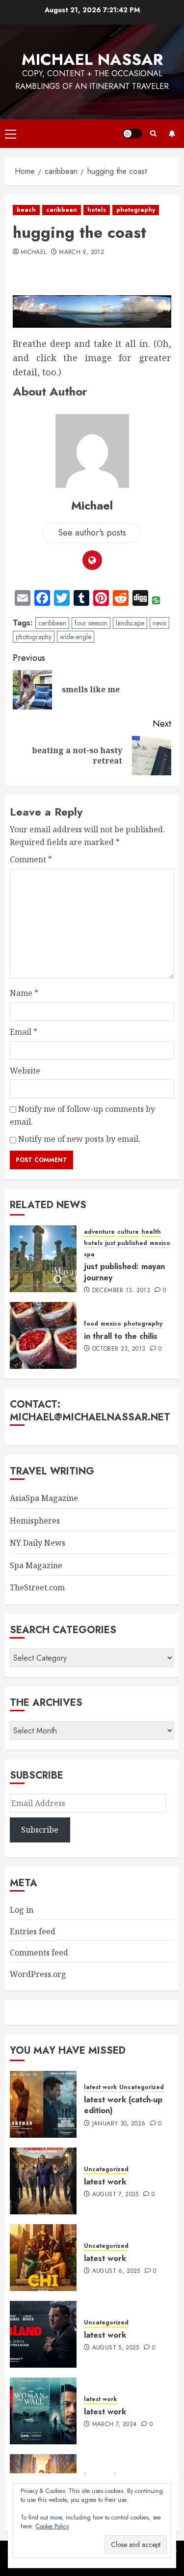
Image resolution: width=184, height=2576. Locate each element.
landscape (130, 623)
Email (24, 1032)
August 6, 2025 (116, 2271)
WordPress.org (38, 1974)
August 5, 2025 (116, 2348)
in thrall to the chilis (121, 1336)
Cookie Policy (52, 2526)
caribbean (62, 210)
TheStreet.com (37, 1587)
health (151, 1232)
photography (136, 210)
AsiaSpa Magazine (44, 1498)
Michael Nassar (92, 59)
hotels (97, 210)
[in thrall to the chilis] (43, 1335)
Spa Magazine (36, 1565)
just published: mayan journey (124, 1272)
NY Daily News (38, 1543)
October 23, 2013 (119, 1349)
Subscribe (172, 134)
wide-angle (76, 637)
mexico (160, 1243)
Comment (31, 859)
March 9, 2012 (81, 253)
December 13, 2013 (121, 1291)
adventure (99, 1232)
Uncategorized (142, 2087)
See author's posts (92, 533)
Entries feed (33, 1931)
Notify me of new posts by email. (79, 1139)
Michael (34, 253)
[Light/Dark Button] (132, 134)
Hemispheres (35, 1521)
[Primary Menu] (11, 134)
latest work (100, 2087)
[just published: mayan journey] (43, 1259)
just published (126, 1243)
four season (91, 623)
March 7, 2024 (115, 2425)
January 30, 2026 (119, 2124)
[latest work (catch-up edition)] (43, 2104)
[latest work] (43, 2181)
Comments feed (39, 1953)
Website (25, 1071)
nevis (159, 623)
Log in (22, 1910)
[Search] (153, 134)
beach (26, 210)
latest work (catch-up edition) (123, 2105)
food (91, 1324)
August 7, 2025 (116, 2195)
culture (128, 1232)
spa (89, 1255)
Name (24, 993)
